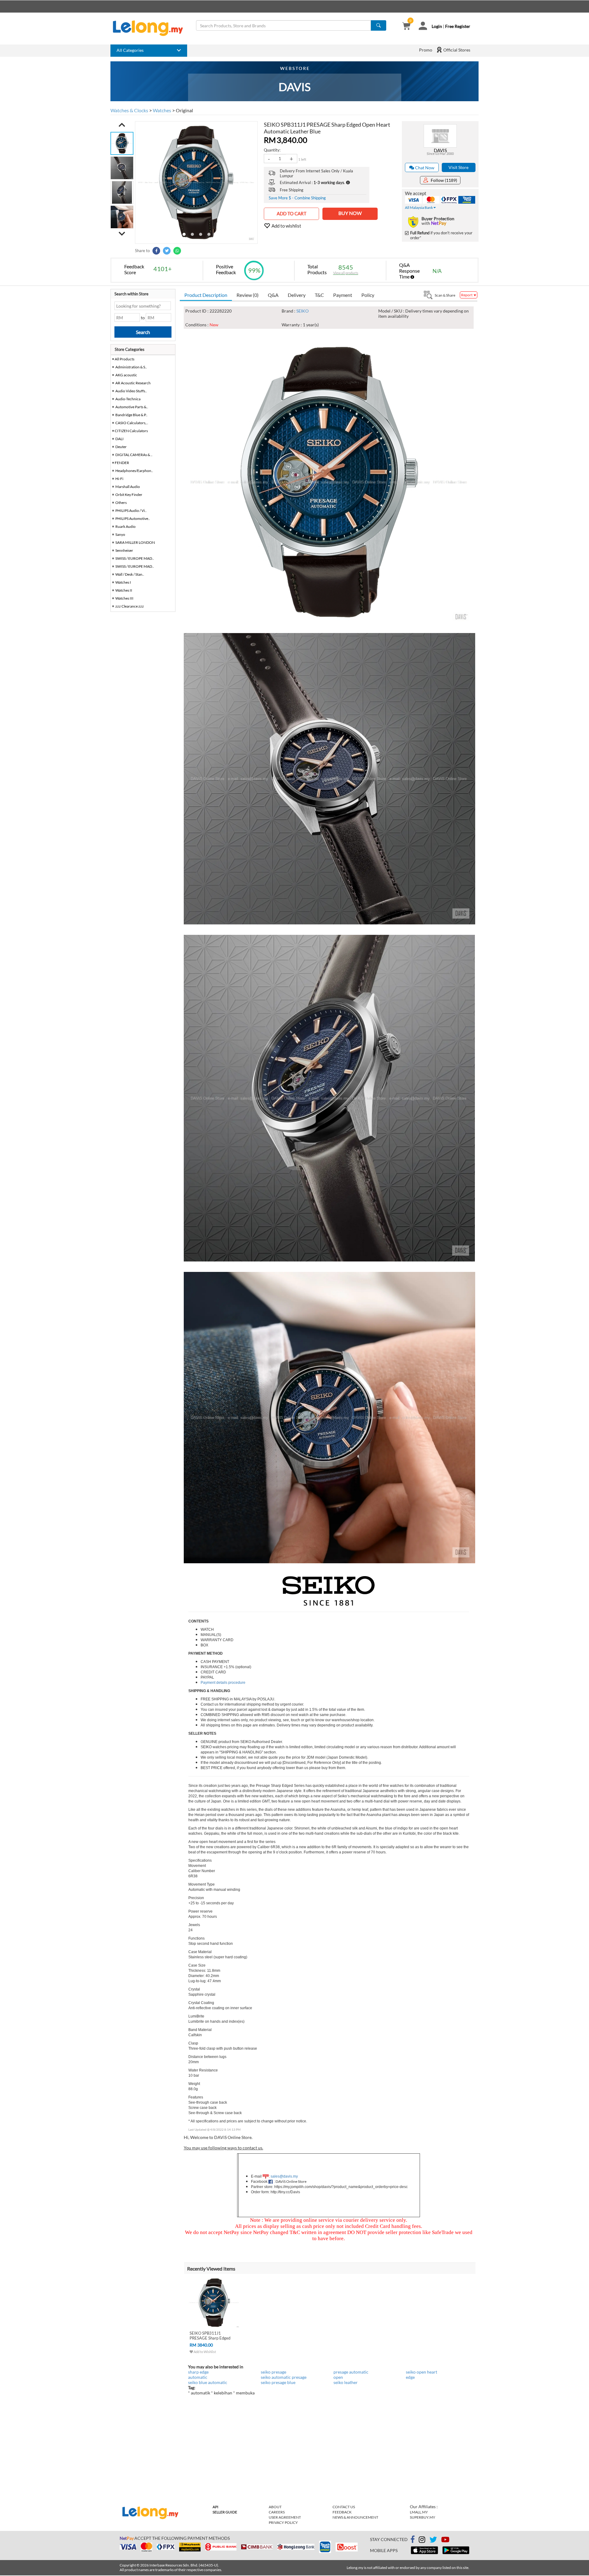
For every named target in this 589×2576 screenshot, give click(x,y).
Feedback (342, 2512)
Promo (426, 50)
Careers (277, 2512)
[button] (122, 125)
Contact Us (344, 2507)
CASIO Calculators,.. (132, 423)
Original (184, 110)
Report (467, 295)
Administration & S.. (131, 367)
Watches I (123, 582)
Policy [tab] (368, 295)
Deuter (121, 447)
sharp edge (198, 2372)
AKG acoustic (126, 375)
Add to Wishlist (204, 2352)
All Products (124, 359)
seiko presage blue (278, 2382)
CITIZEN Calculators (131, 431)
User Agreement (285, 2517)
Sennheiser (124, 550)
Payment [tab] (343, 295)
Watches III (124, 598)
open (338, 2377)
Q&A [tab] (273, 295)
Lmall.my (419, 2512)
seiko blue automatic (208, 2382)
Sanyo (120, 534)
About (275, 2507)
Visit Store (458, 167)
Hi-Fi (119, 479)
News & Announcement (355, 2517)
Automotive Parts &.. (132, 407)
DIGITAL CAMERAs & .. (134, 455)
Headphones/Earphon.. (134, 471)
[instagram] (422, 2541)
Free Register (458, 26)
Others (121, 503)
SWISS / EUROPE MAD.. (135, 558)
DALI (119, 439)
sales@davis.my (284, 2176)
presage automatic (351, 2372)
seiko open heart (422, 2372)
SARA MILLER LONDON (135, 542)
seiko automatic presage (284, 2377)
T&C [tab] (319, 295)
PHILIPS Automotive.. (133, 518)
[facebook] (413, 2540)
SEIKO (302, 311)
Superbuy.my (423, 2517)
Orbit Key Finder (129, 495)
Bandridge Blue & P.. (131, 415)
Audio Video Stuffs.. (131, 391)
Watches (162, 110)
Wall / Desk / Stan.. (130, 574)
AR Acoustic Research (133, 383)
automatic (198, 2377)
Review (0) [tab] (248, 295)
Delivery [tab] (297, 295)
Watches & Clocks (129, 110)
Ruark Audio (125, 526)
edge (410, 2377)
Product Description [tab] (206, 295)
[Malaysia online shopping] (151, 28)
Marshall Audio (128, 487)
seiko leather (346, 2382)
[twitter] (433, 2541)
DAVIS (440, 150)
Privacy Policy (283, 2522)
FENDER (122, 463)
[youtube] (445, 2541)
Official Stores (456, 50)
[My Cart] (406, 27)
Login (437, 26)
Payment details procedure (223, 1683)
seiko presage (273, 2372)
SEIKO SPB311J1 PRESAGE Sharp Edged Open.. (210, 2338)
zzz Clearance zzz (130, 606)
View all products (346, 273)
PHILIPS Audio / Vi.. (131, 511)
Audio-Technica (128, 399)
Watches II (124, 590)
